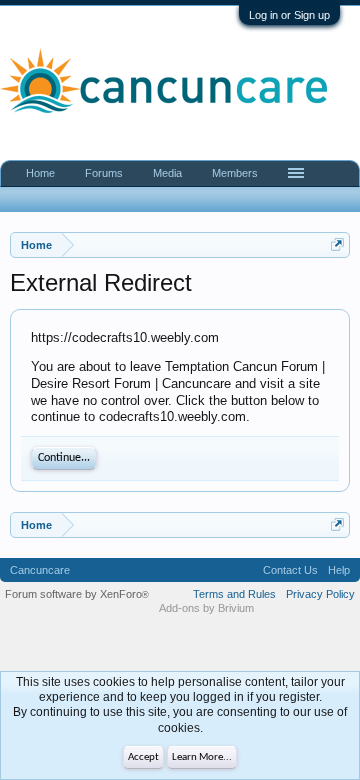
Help (339, 570)
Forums (104, 173)
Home (40, 173)
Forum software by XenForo (77, 594)
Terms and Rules (234, 594)
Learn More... (202, 757)
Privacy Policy (320, 594)
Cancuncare (40, 570)
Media (167, 173)
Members (235, 173)
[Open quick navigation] (337, 244)
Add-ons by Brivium (206, 608)
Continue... (64, 458)
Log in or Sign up (289, 15)
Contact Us (290, 570)
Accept (143, 757)
